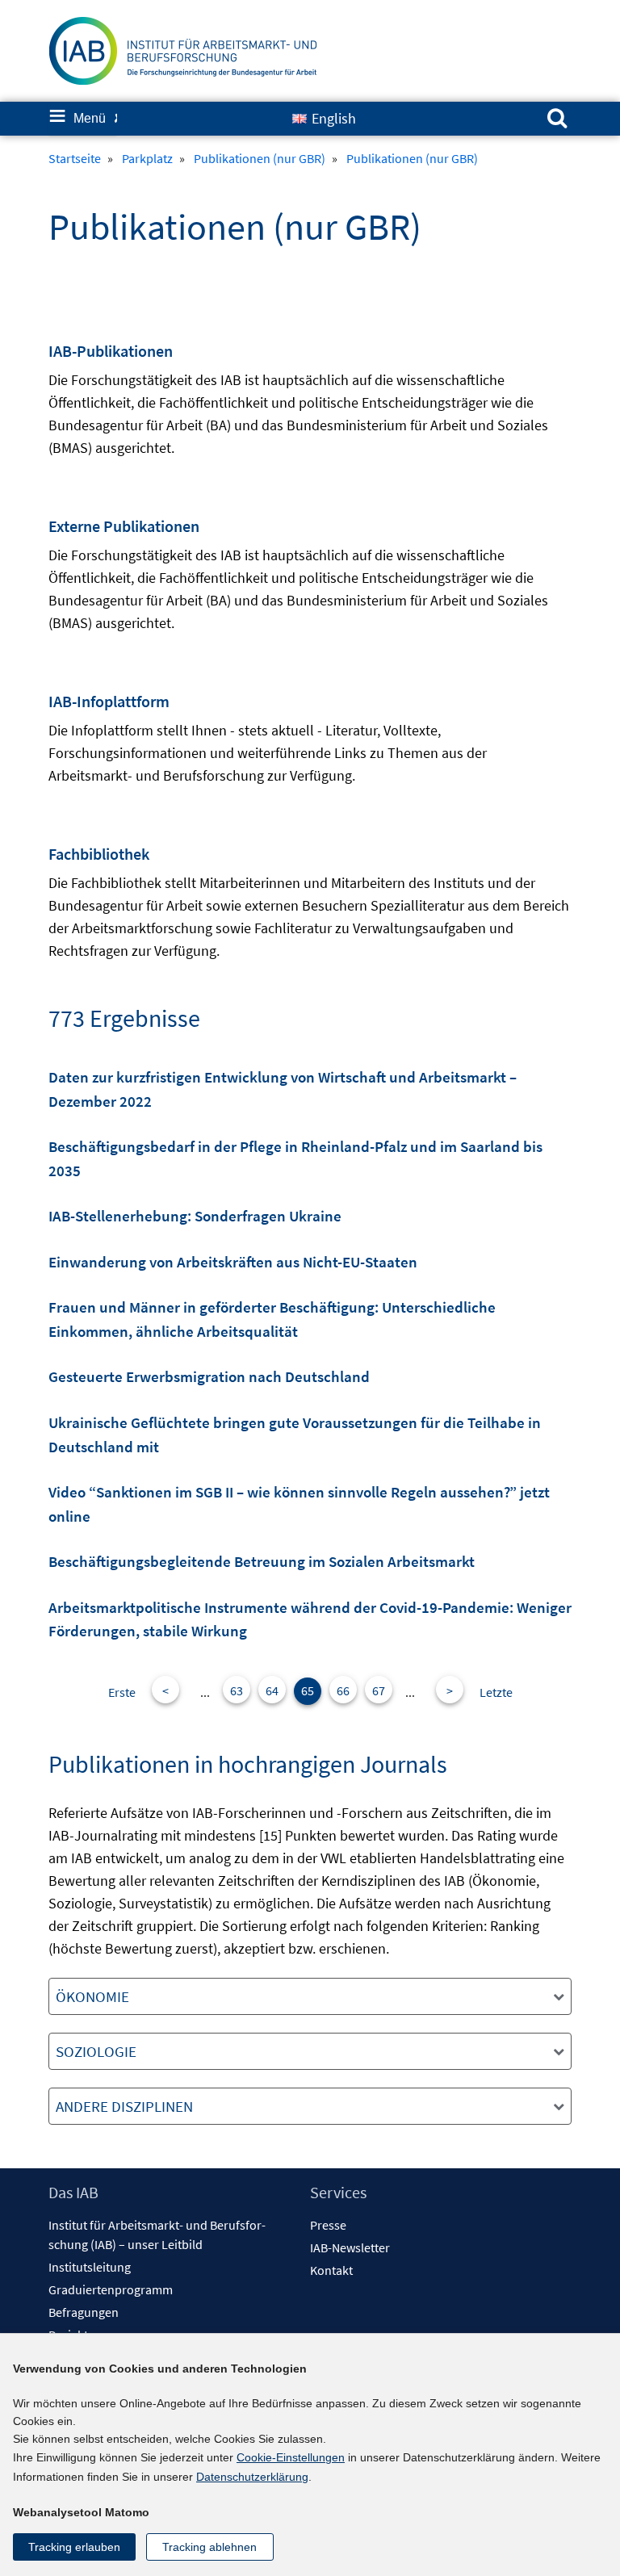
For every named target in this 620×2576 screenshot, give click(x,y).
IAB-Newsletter (350, 2247)
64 (272, 1690)
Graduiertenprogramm (111, 2289)
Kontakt (331, 2270)
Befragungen (84, 2312)
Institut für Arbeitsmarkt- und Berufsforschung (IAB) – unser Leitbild (157, 2235)
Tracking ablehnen (209, 2547)
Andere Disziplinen (124, 2106)
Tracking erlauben (74, 2547)
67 (379, 1690)
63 (237, 1690)
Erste (122, 1692)
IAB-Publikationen (111, 351)
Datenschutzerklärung (252, 2477)
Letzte (496, 1692)
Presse (328, 2225)
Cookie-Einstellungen (291, 2457)
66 (343, 1690)
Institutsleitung (90, 2267)
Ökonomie (92, 1996)
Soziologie (96, 2051)
